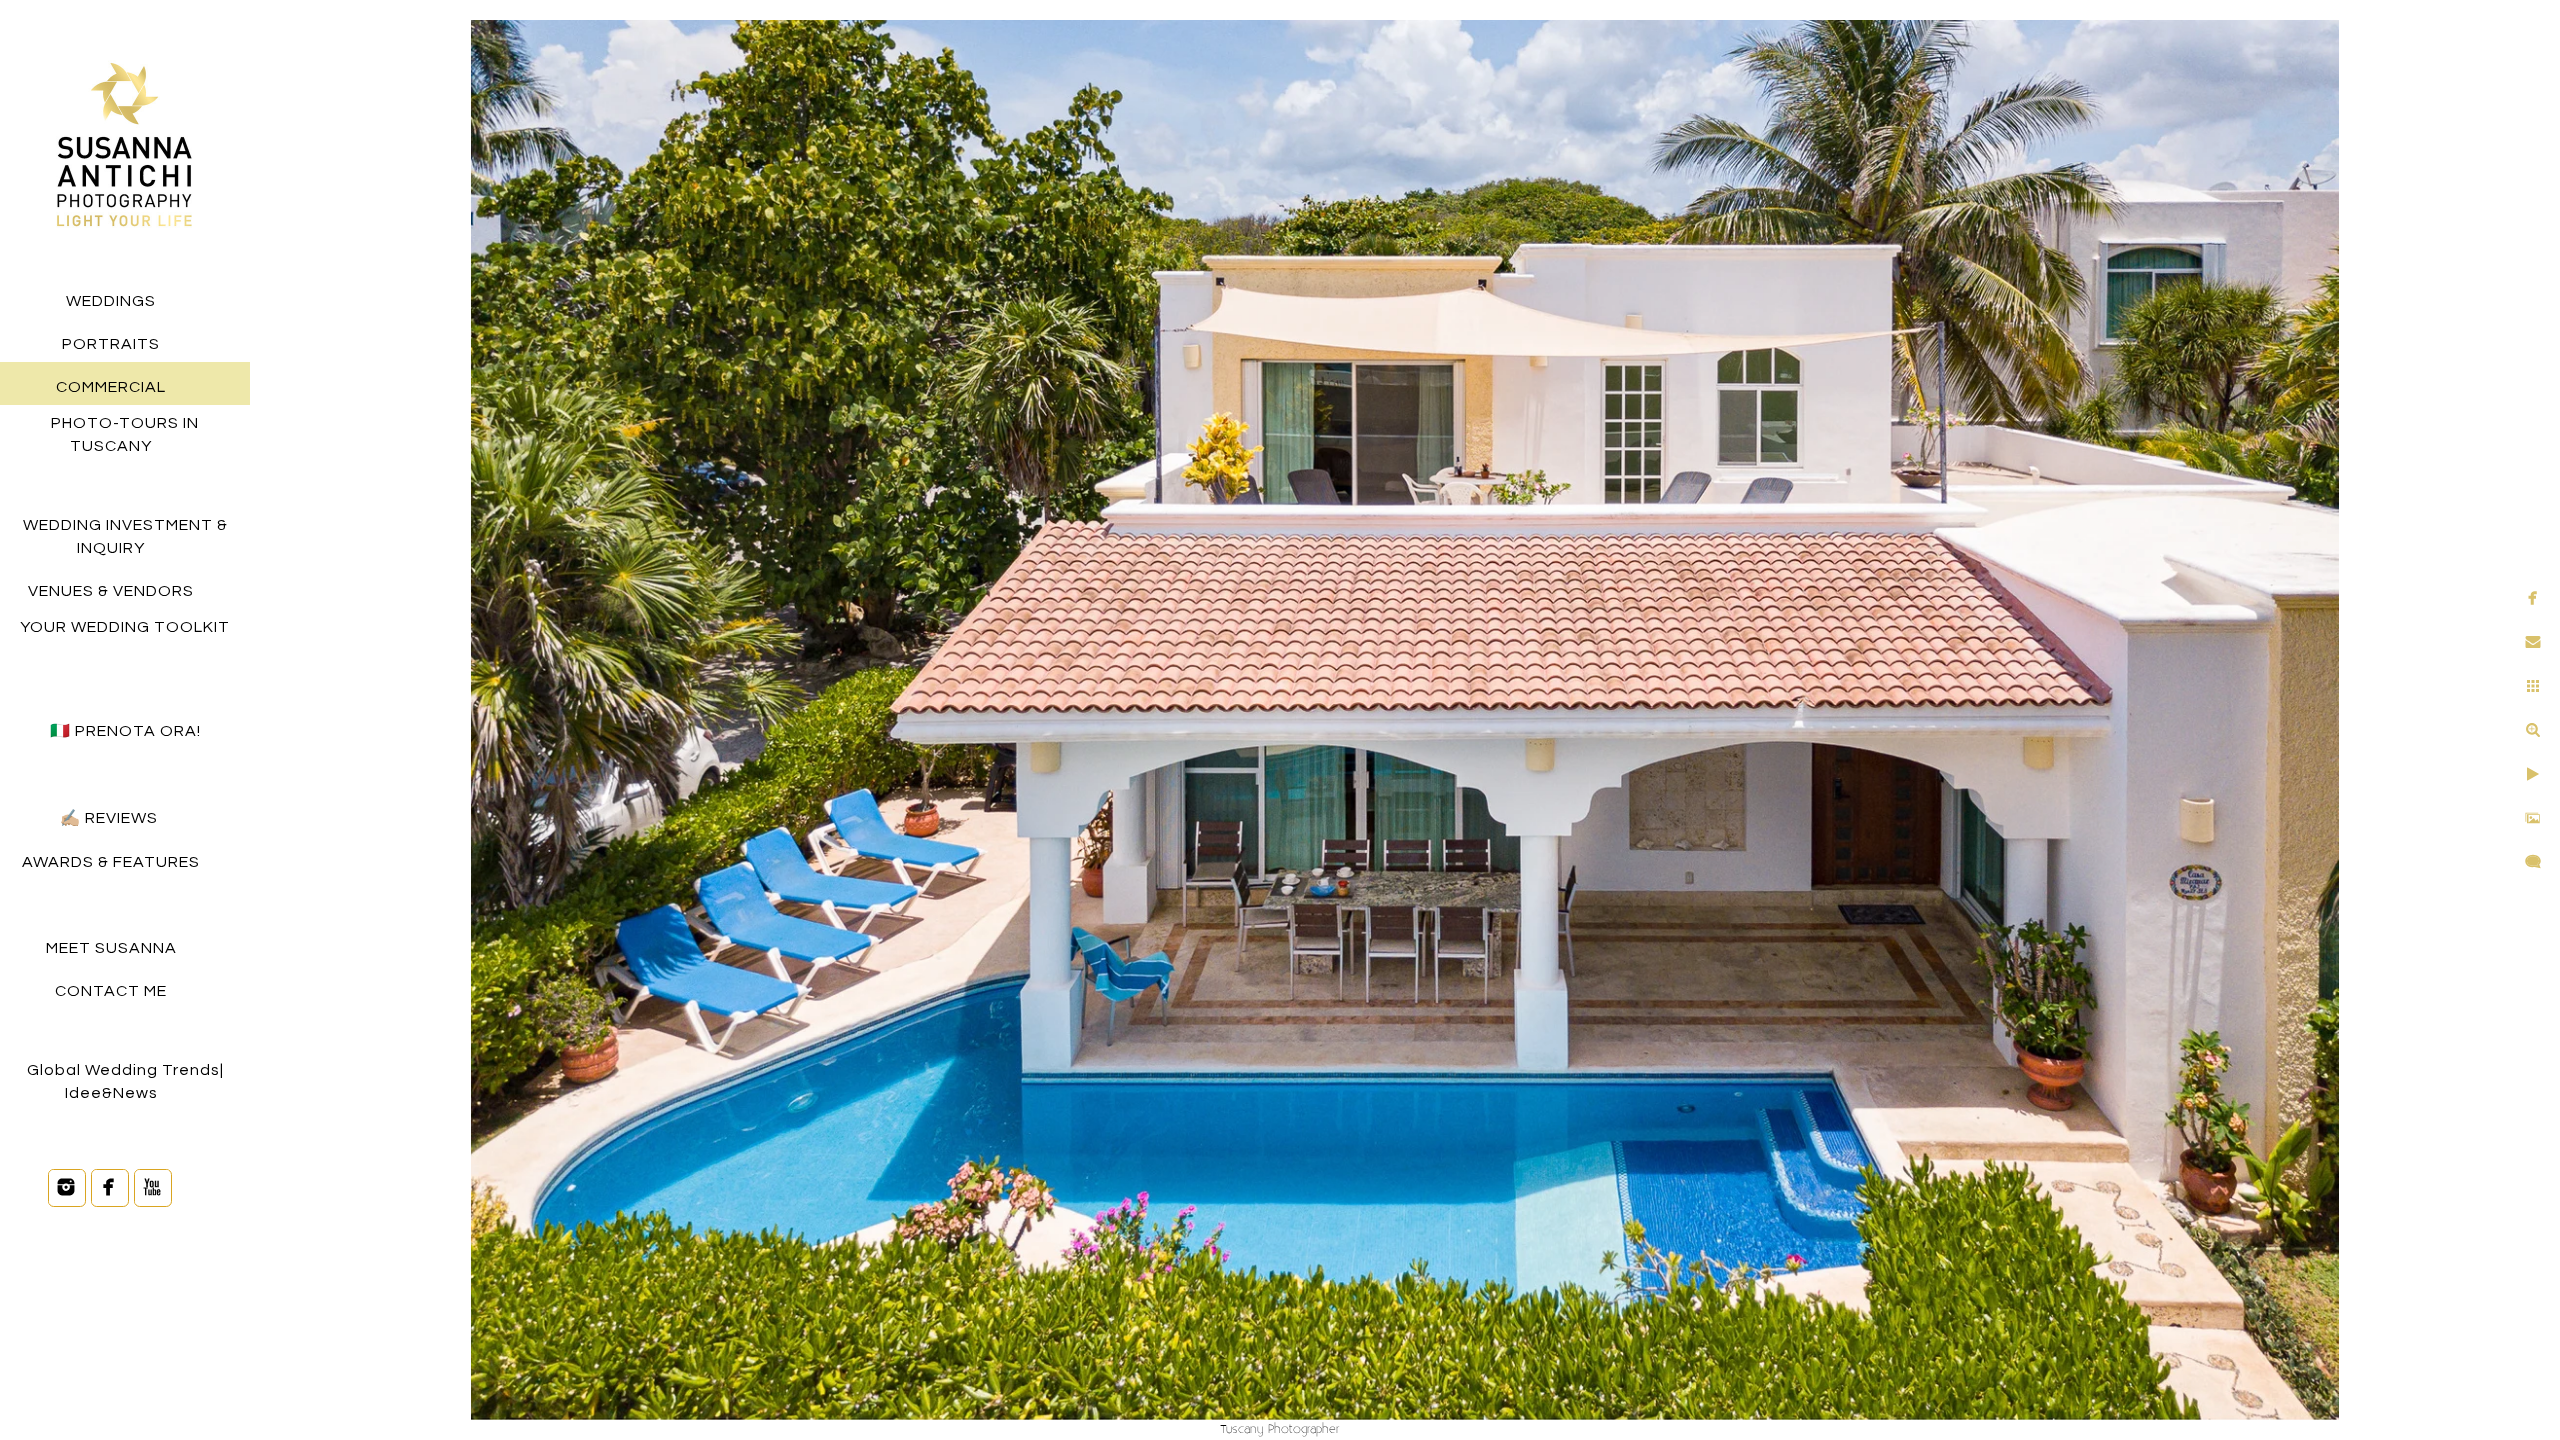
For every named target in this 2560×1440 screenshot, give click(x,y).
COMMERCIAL (111, 387)
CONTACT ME (111, 991)
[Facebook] (110, 1187)
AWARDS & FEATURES (111, 862)
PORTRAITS (111, 344)
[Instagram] (67, 1187)
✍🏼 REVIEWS (111, 818)
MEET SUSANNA (111, 948)
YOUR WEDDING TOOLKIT (125, 627)
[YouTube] (153, 1187)
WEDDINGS (111, 301)
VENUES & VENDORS (111, 591)
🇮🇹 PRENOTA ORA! (125, 731)
